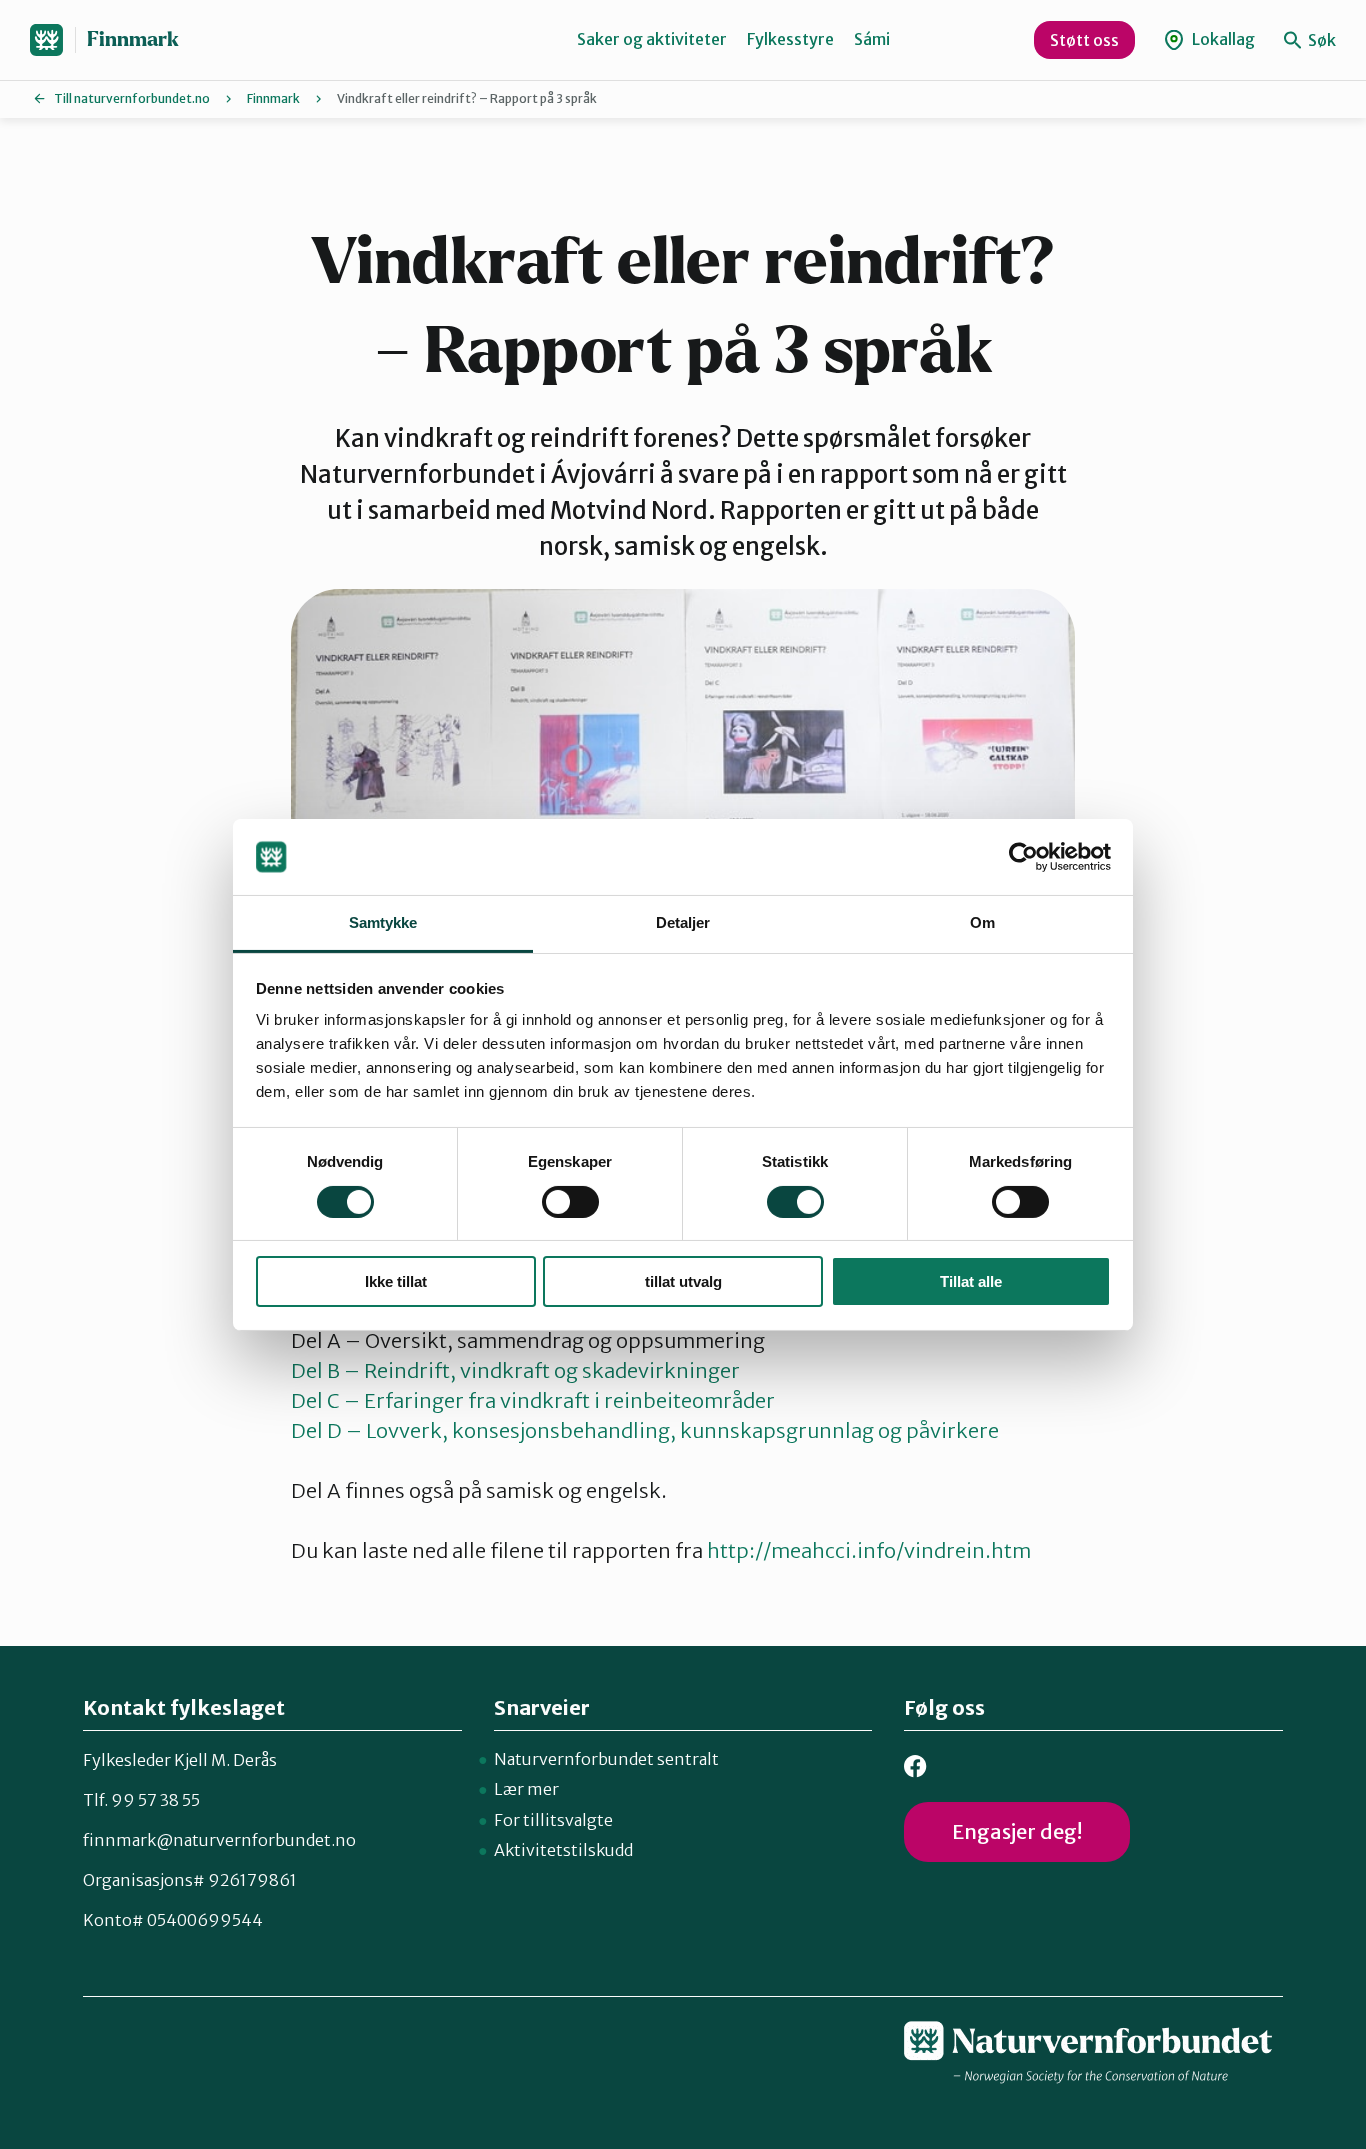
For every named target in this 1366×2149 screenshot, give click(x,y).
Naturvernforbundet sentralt (606, 1759)
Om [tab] (982, 922)
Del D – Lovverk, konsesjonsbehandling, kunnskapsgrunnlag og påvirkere (645, 1430)
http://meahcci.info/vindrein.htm (869, 1550)
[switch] (570, 1202)
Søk (1320, 40)
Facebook (915, 1766)
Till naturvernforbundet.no (132, 98)
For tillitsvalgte (553, 1820)
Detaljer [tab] (683, 922)
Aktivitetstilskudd (563, 1850)
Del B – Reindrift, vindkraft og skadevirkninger (515, 1370)
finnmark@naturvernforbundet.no (219, 1840)
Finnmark (133, 39)
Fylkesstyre (790, 39)
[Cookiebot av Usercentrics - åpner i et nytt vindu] (1023, 857)
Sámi (872, 39)
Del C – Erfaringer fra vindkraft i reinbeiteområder (533, 1400)
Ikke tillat (396, 1281)
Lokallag (1222, 39)
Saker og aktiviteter (652, 39)
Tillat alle (971, 1281)
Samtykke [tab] (383, 922)
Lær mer (526, 1789)
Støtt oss (1084, 40)
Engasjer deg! (1017, 1831)
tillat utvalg (683, 1281)
